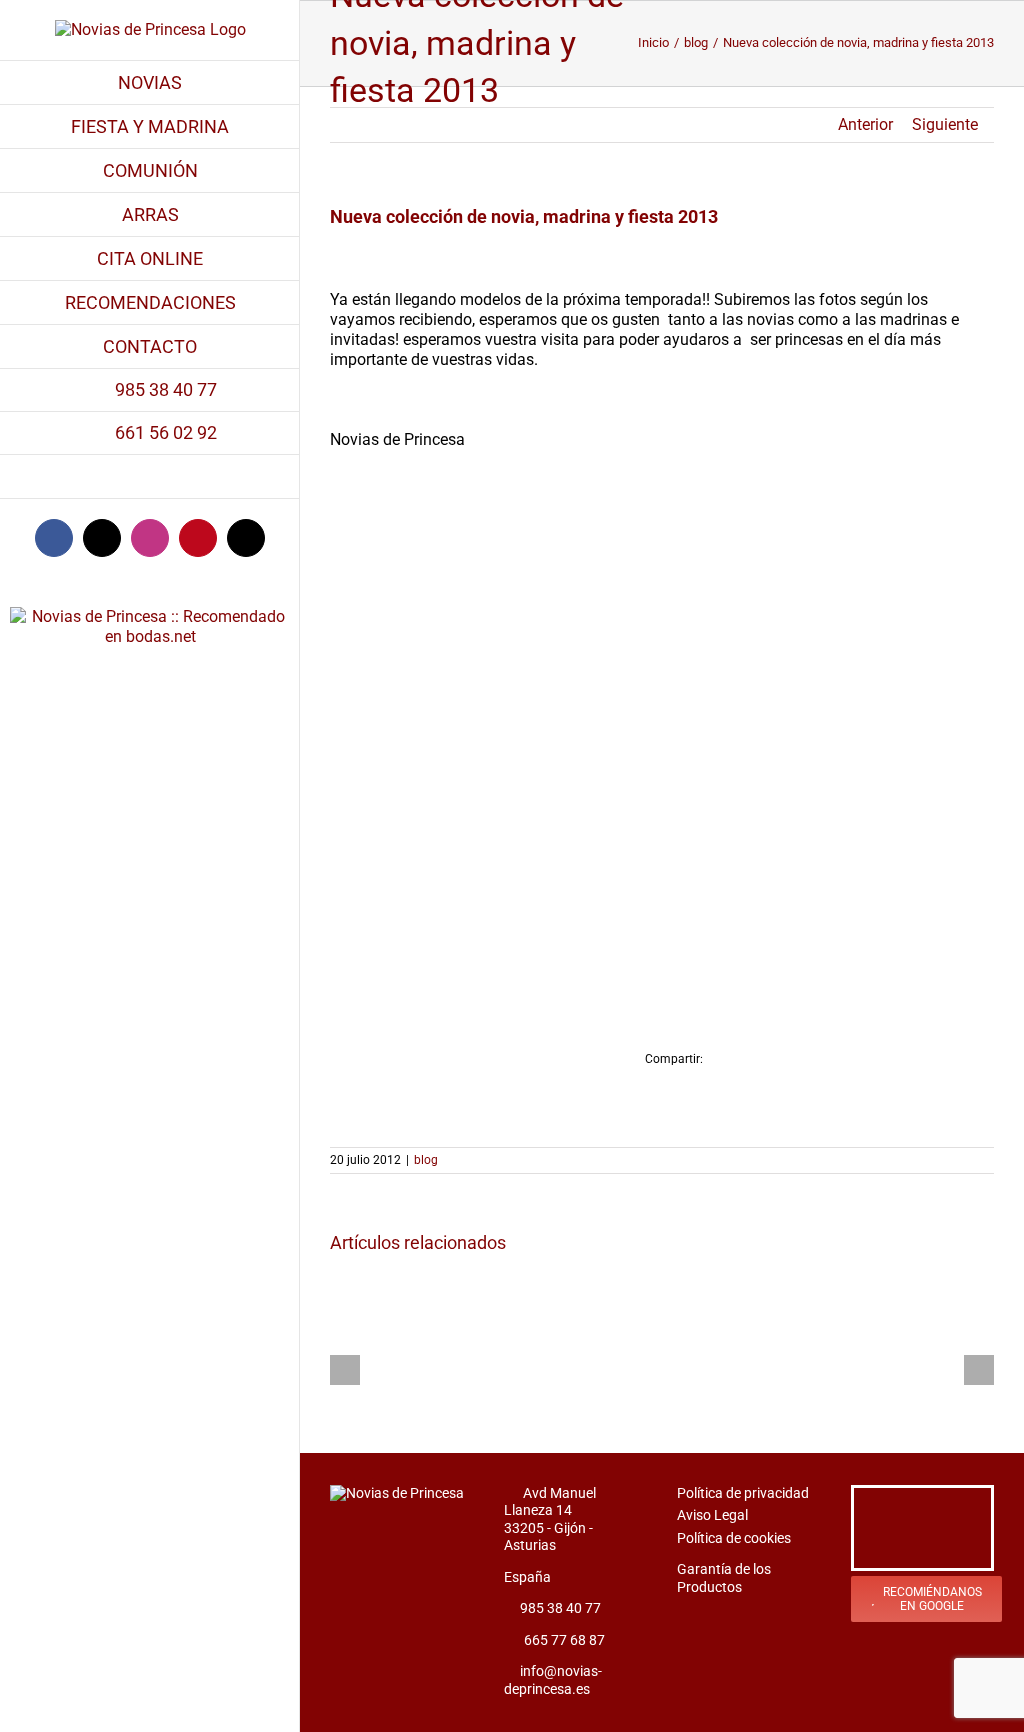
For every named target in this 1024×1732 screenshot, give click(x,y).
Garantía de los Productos (724, 1578)
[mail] (922, 1548)
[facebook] (868, 1508)
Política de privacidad (743, 1493)
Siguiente (945, 124)
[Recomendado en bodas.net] (150, 596)
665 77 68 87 (564, 1640)
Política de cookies (734, 1538)
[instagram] (940, 1508)
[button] (150, 477)
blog (426, 1160)
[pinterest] (976, 1508)
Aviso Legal (712, 1515)
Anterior (865, 124)
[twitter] (904, 1508)
